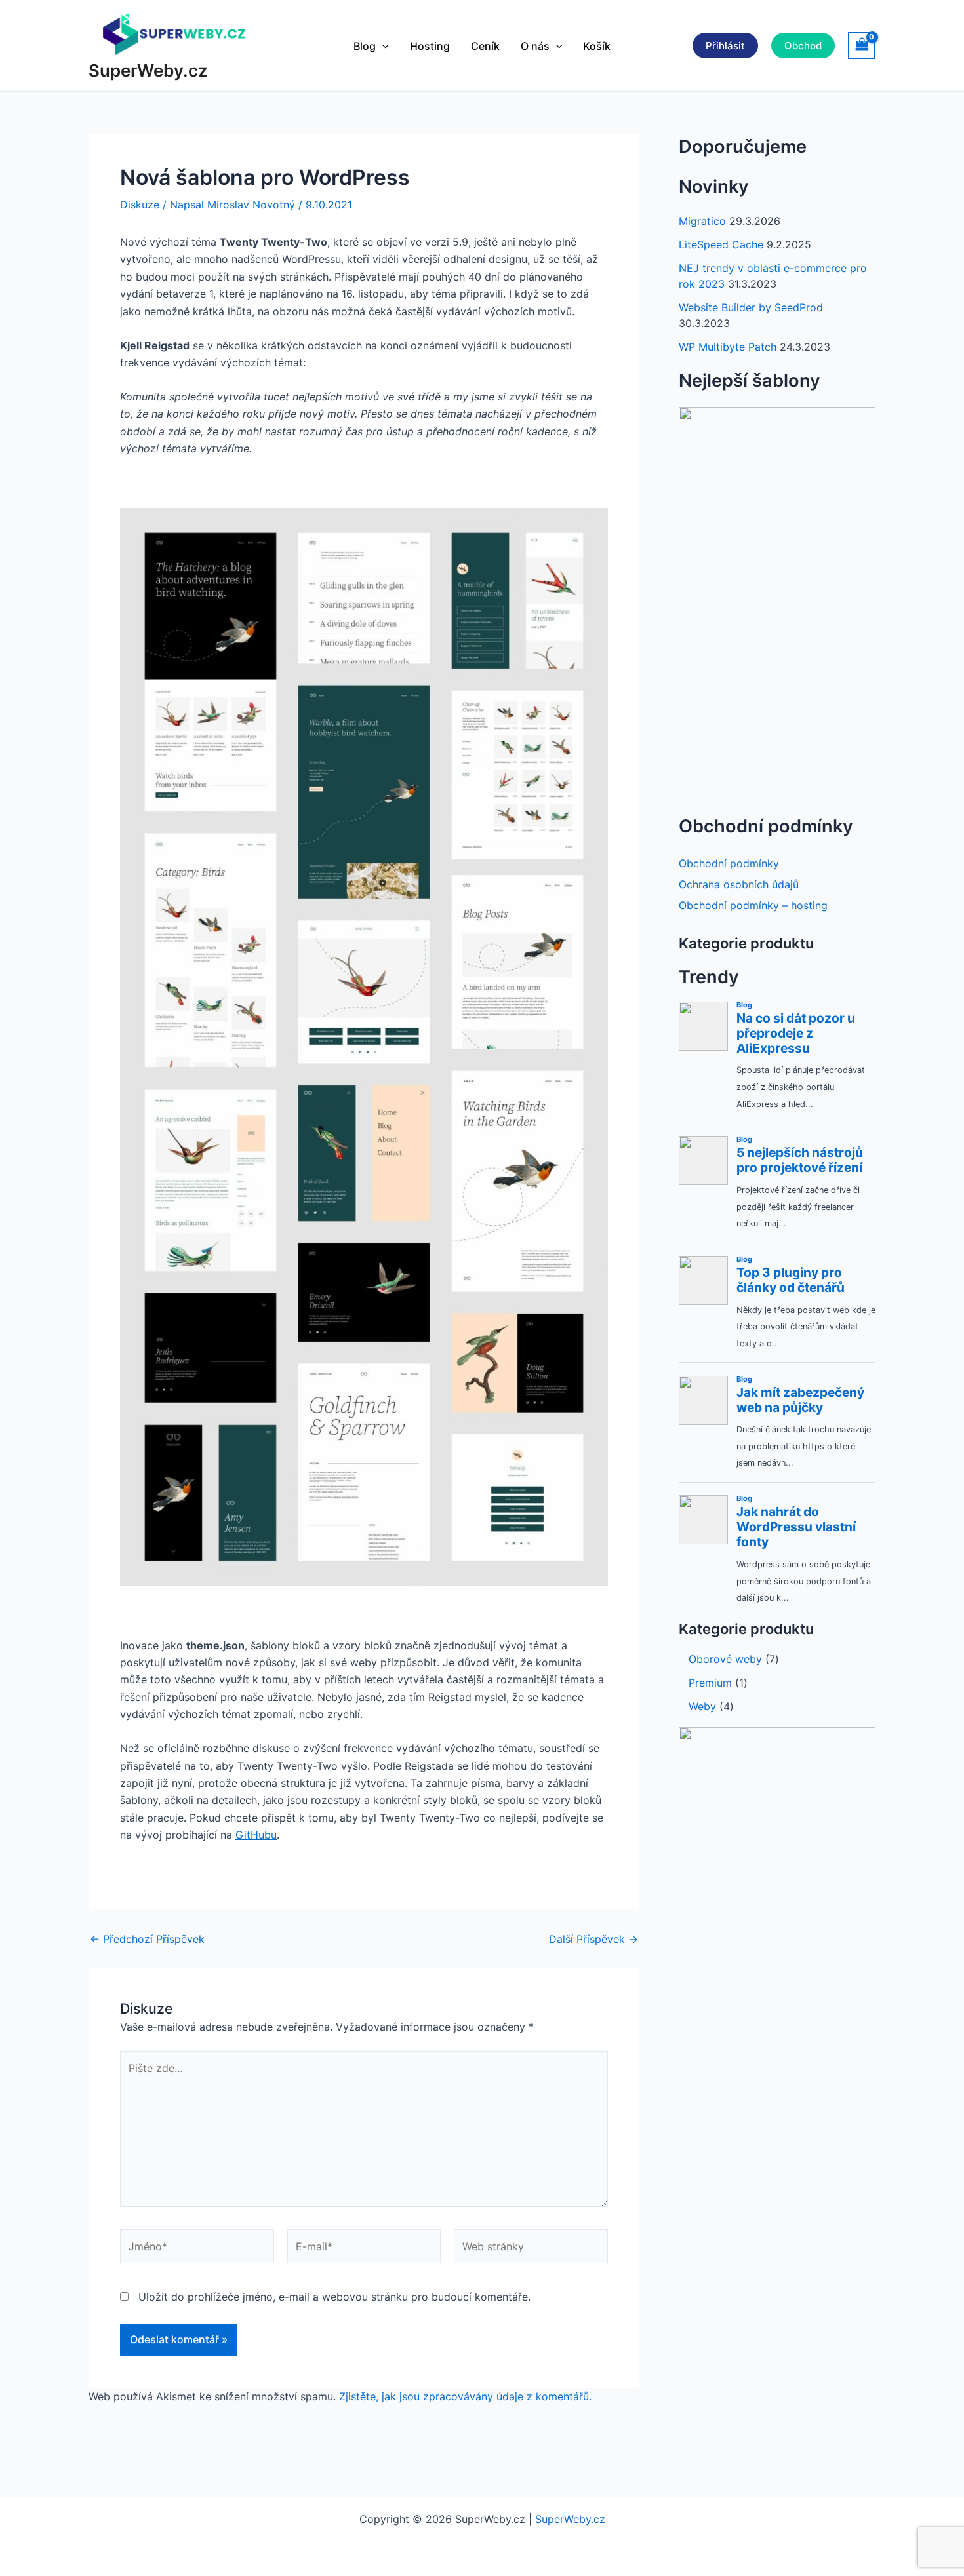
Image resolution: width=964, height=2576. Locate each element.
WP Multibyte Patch (728, 347)
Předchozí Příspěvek (147, 1939)
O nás (535, 46)
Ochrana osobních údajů (739, 884)
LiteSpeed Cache (721, 244)
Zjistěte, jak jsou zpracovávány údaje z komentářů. (465, 2396)
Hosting (430, 46)
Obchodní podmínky (729, 863)
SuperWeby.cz (148, 70)
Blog (365, 46)
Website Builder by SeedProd (751, 307)
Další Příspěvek (593, 1939)
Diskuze (140, 205)
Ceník (485, 46)
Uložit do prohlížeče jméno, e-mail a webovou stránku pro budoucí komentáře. (334, 2297)
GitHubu (256, 1835)
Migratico (702, 221)
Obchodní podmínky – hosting (753, 905)
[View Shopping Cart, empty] (862, 46)
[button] (382, 46)
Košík (597, 46)
